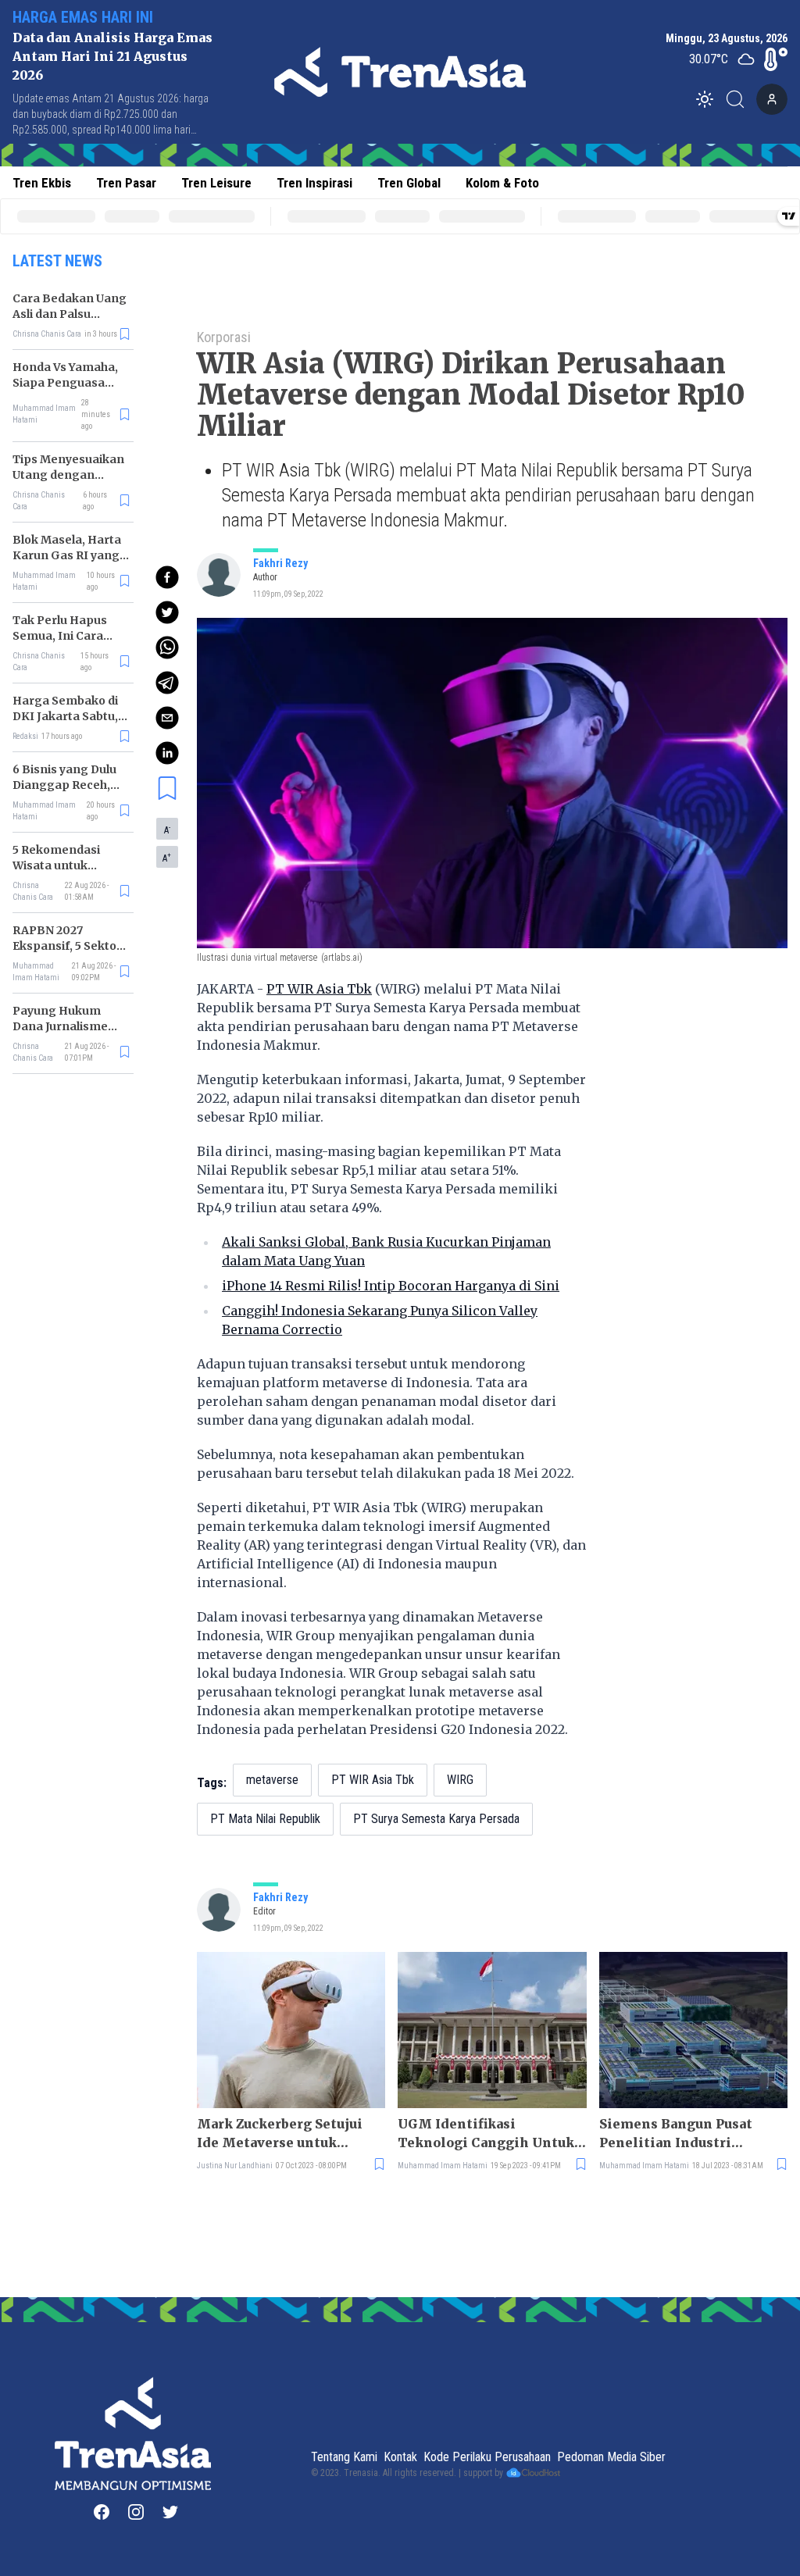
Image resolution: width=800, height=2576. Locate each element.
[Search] (740, 99)
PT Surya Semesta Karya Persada (436, 1819)
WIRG (460, 1780)
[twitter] (167, 612)
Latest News (57, 261)
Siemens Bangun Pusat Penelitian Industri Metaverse (676, 2134)
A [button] (167, 830)
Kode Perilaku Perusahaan (487, 2457)
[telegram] (167, 683)
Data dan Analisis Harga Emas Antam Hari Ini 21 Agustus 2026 (112, 56)
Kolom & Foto (502, 183)
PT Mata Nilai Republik (265, 1819)
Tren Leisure (216, 183)
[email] (167, 718)
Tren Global (409, 183)
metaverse (272, 1780)
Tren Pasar (126, 183)
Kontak (400, 2457)
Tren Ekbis (42, 183)
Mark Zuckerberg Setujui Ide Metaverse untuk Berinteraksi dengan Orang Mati (289, 2134)
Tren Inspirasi (314, 183)
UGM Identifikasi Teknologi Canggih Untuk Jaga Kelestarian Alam (486, 2134)
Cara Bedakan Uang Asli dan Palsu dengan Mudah (70, 314)
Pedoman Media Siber (611, 2457)
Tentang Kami (344, 2457)
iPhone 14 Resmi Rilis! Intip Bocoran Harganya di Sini (391, 1286)
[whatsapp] (167, 648)
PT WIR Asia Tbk (319, 989)
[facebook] (167, 577)
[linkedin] (167, 753)
